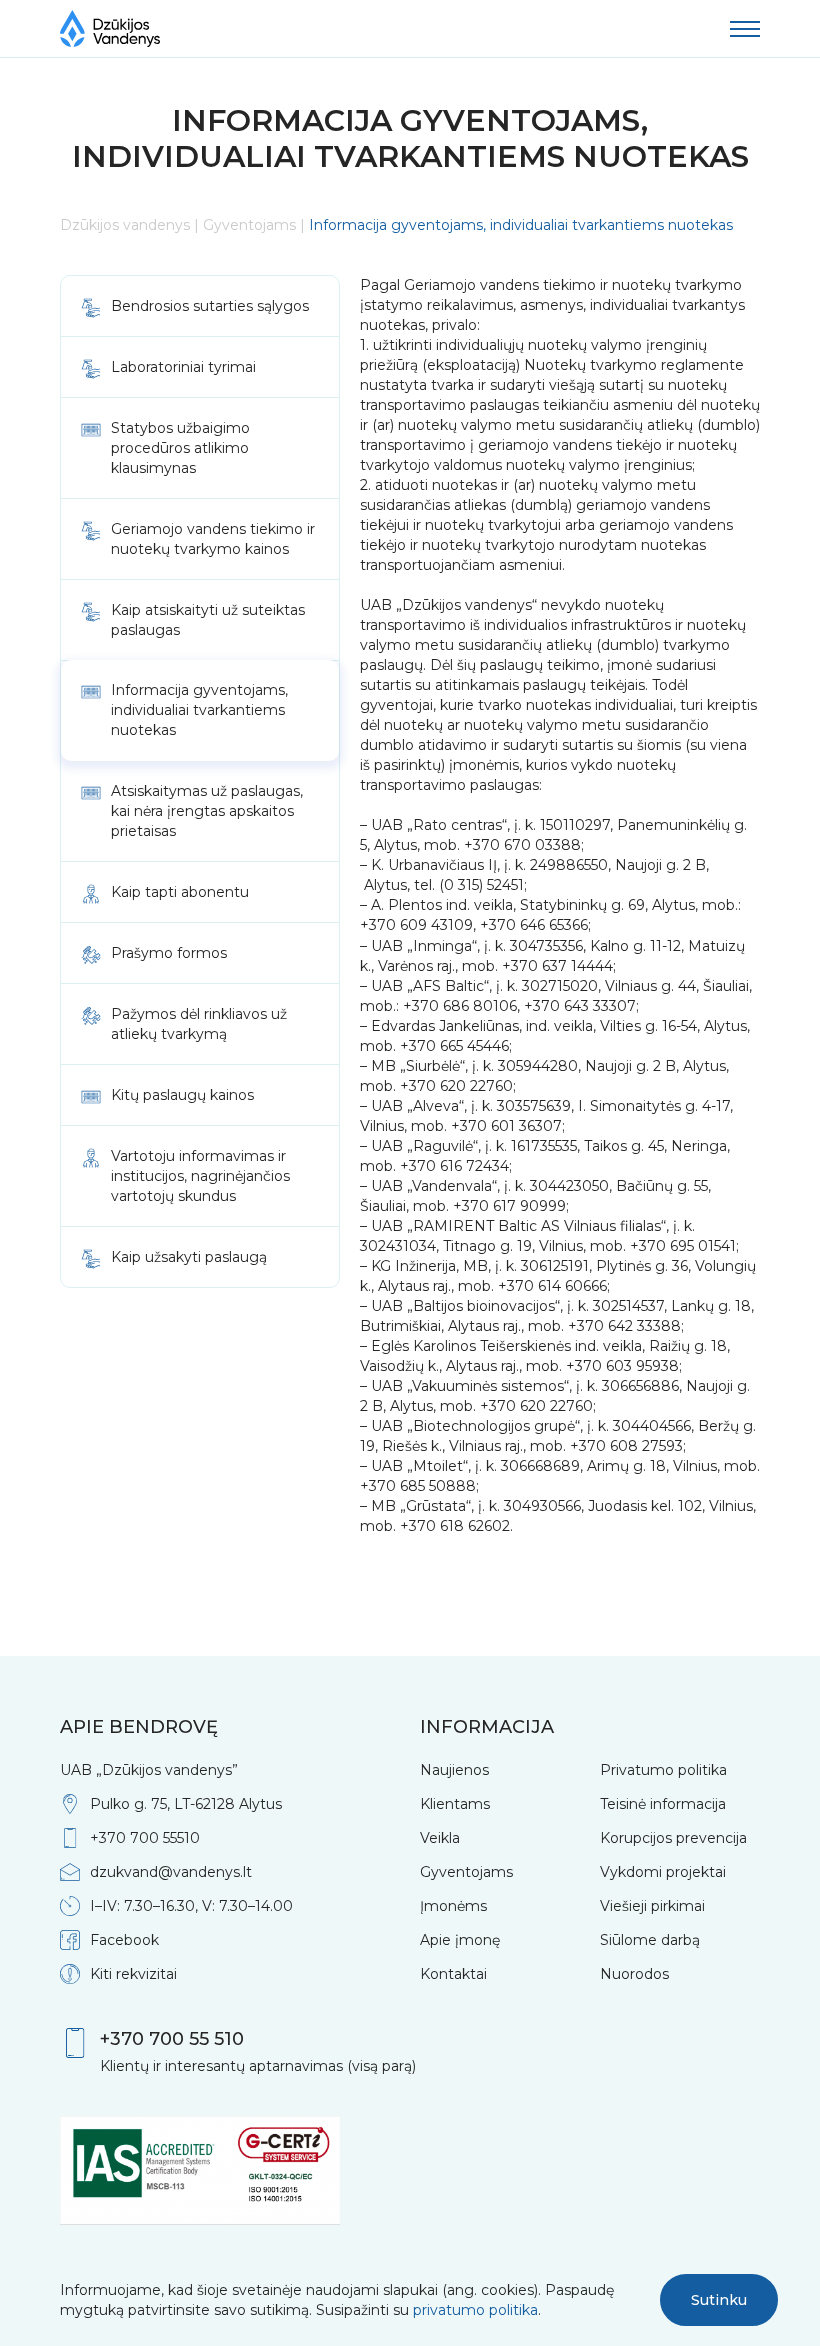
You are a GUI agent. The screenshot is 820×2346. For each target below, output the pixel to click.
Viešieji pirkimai (652, 1906)
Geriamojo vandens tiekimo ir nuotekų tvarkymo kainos (213, 539)
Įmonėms (453, 1906)
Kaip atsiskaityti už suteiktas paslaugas (208, 620)
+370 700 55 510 (172, 2039)
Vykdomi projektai (663, 1872)
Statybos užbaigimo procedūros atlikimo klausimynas (180, 448)
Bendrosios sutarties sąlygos (210, 306)
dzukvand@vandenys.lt (171, 1872)
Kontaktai (453, 1974)
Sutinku (719, 2300)
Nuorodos (634, 1974)
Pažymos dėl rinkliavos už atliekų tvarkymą (199, 1024)
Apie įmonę (460, 1940)
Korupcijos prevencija (673, 1838)
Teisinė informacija (663, 1804)
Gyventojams (249, 225)
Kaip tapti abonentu (180, 892)
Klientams (455, 1804)
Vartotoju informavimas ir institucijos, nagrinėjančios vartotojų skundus (200, 1176)
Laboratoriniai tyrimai (183, 367)
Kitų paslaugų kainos (182, 1095)
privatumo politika (475, 2310)
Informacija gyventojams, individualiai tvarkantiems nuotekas (199, 710)
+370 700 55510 (145, 1838)
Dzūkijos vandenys (125, 225)
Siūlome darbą (650, 1940)
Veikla (440, 1838)
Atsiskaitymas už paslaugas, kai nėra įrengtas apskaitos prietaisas (207, 811)
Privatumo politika (663, 1770)
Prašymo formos (169, 953)
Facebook (124, 1940)
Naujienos (454, 1770)
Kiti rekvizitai (133, 1974)
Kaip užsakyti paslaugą (189, 1257)
